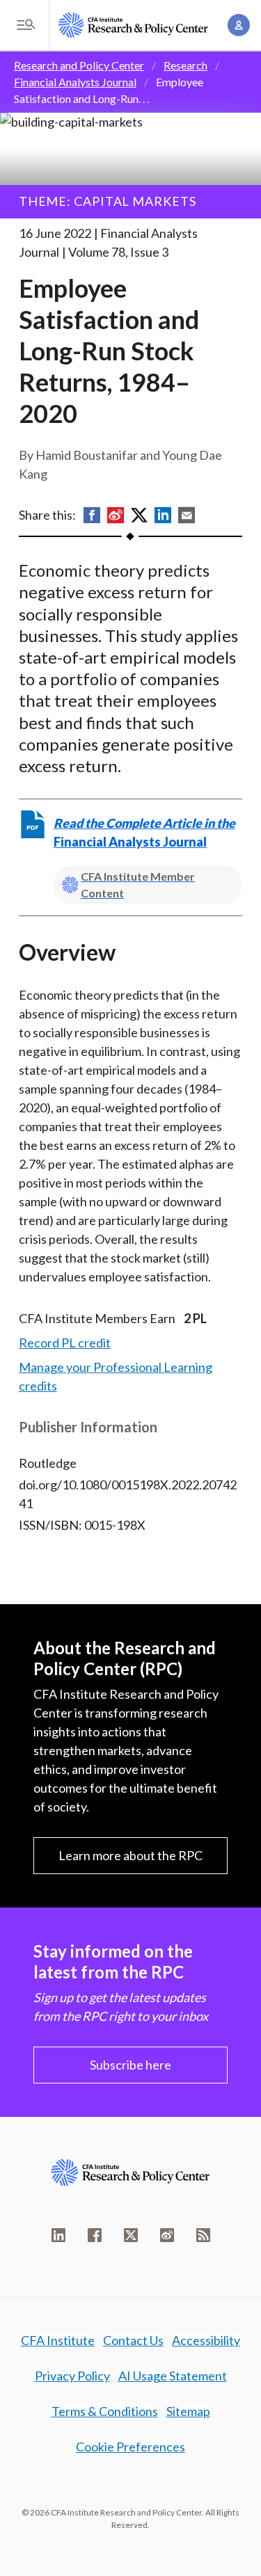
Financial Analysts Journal (75, 82)
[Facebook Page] (95, 2235)
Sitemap (188, 2411)
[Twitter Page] (131, 2235)
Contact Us (133, 2340)
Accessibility (206, 2340)
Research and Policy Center (79, 65)
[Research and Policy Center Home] (133, 25)
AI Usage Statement (173, 2376)
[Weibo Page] (167, 2235)
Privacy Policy (72, 2376)
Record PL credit (65, 1343)
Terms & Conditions (105, 2411)
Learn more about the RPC (130, 1855)
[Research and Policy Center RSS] (203, 2235)
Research (185, 65)
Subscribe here (130, 2065)
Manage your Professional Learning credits (116, 1376)
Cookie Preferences (130, 2447)
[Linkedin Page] (58, 2235)
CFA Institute (58, 2340)
